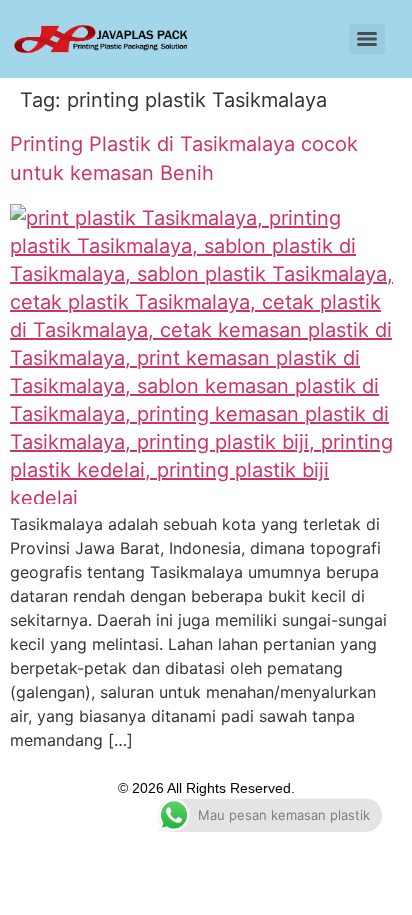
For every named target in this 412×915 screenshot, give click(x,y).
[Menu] (367, 39)
